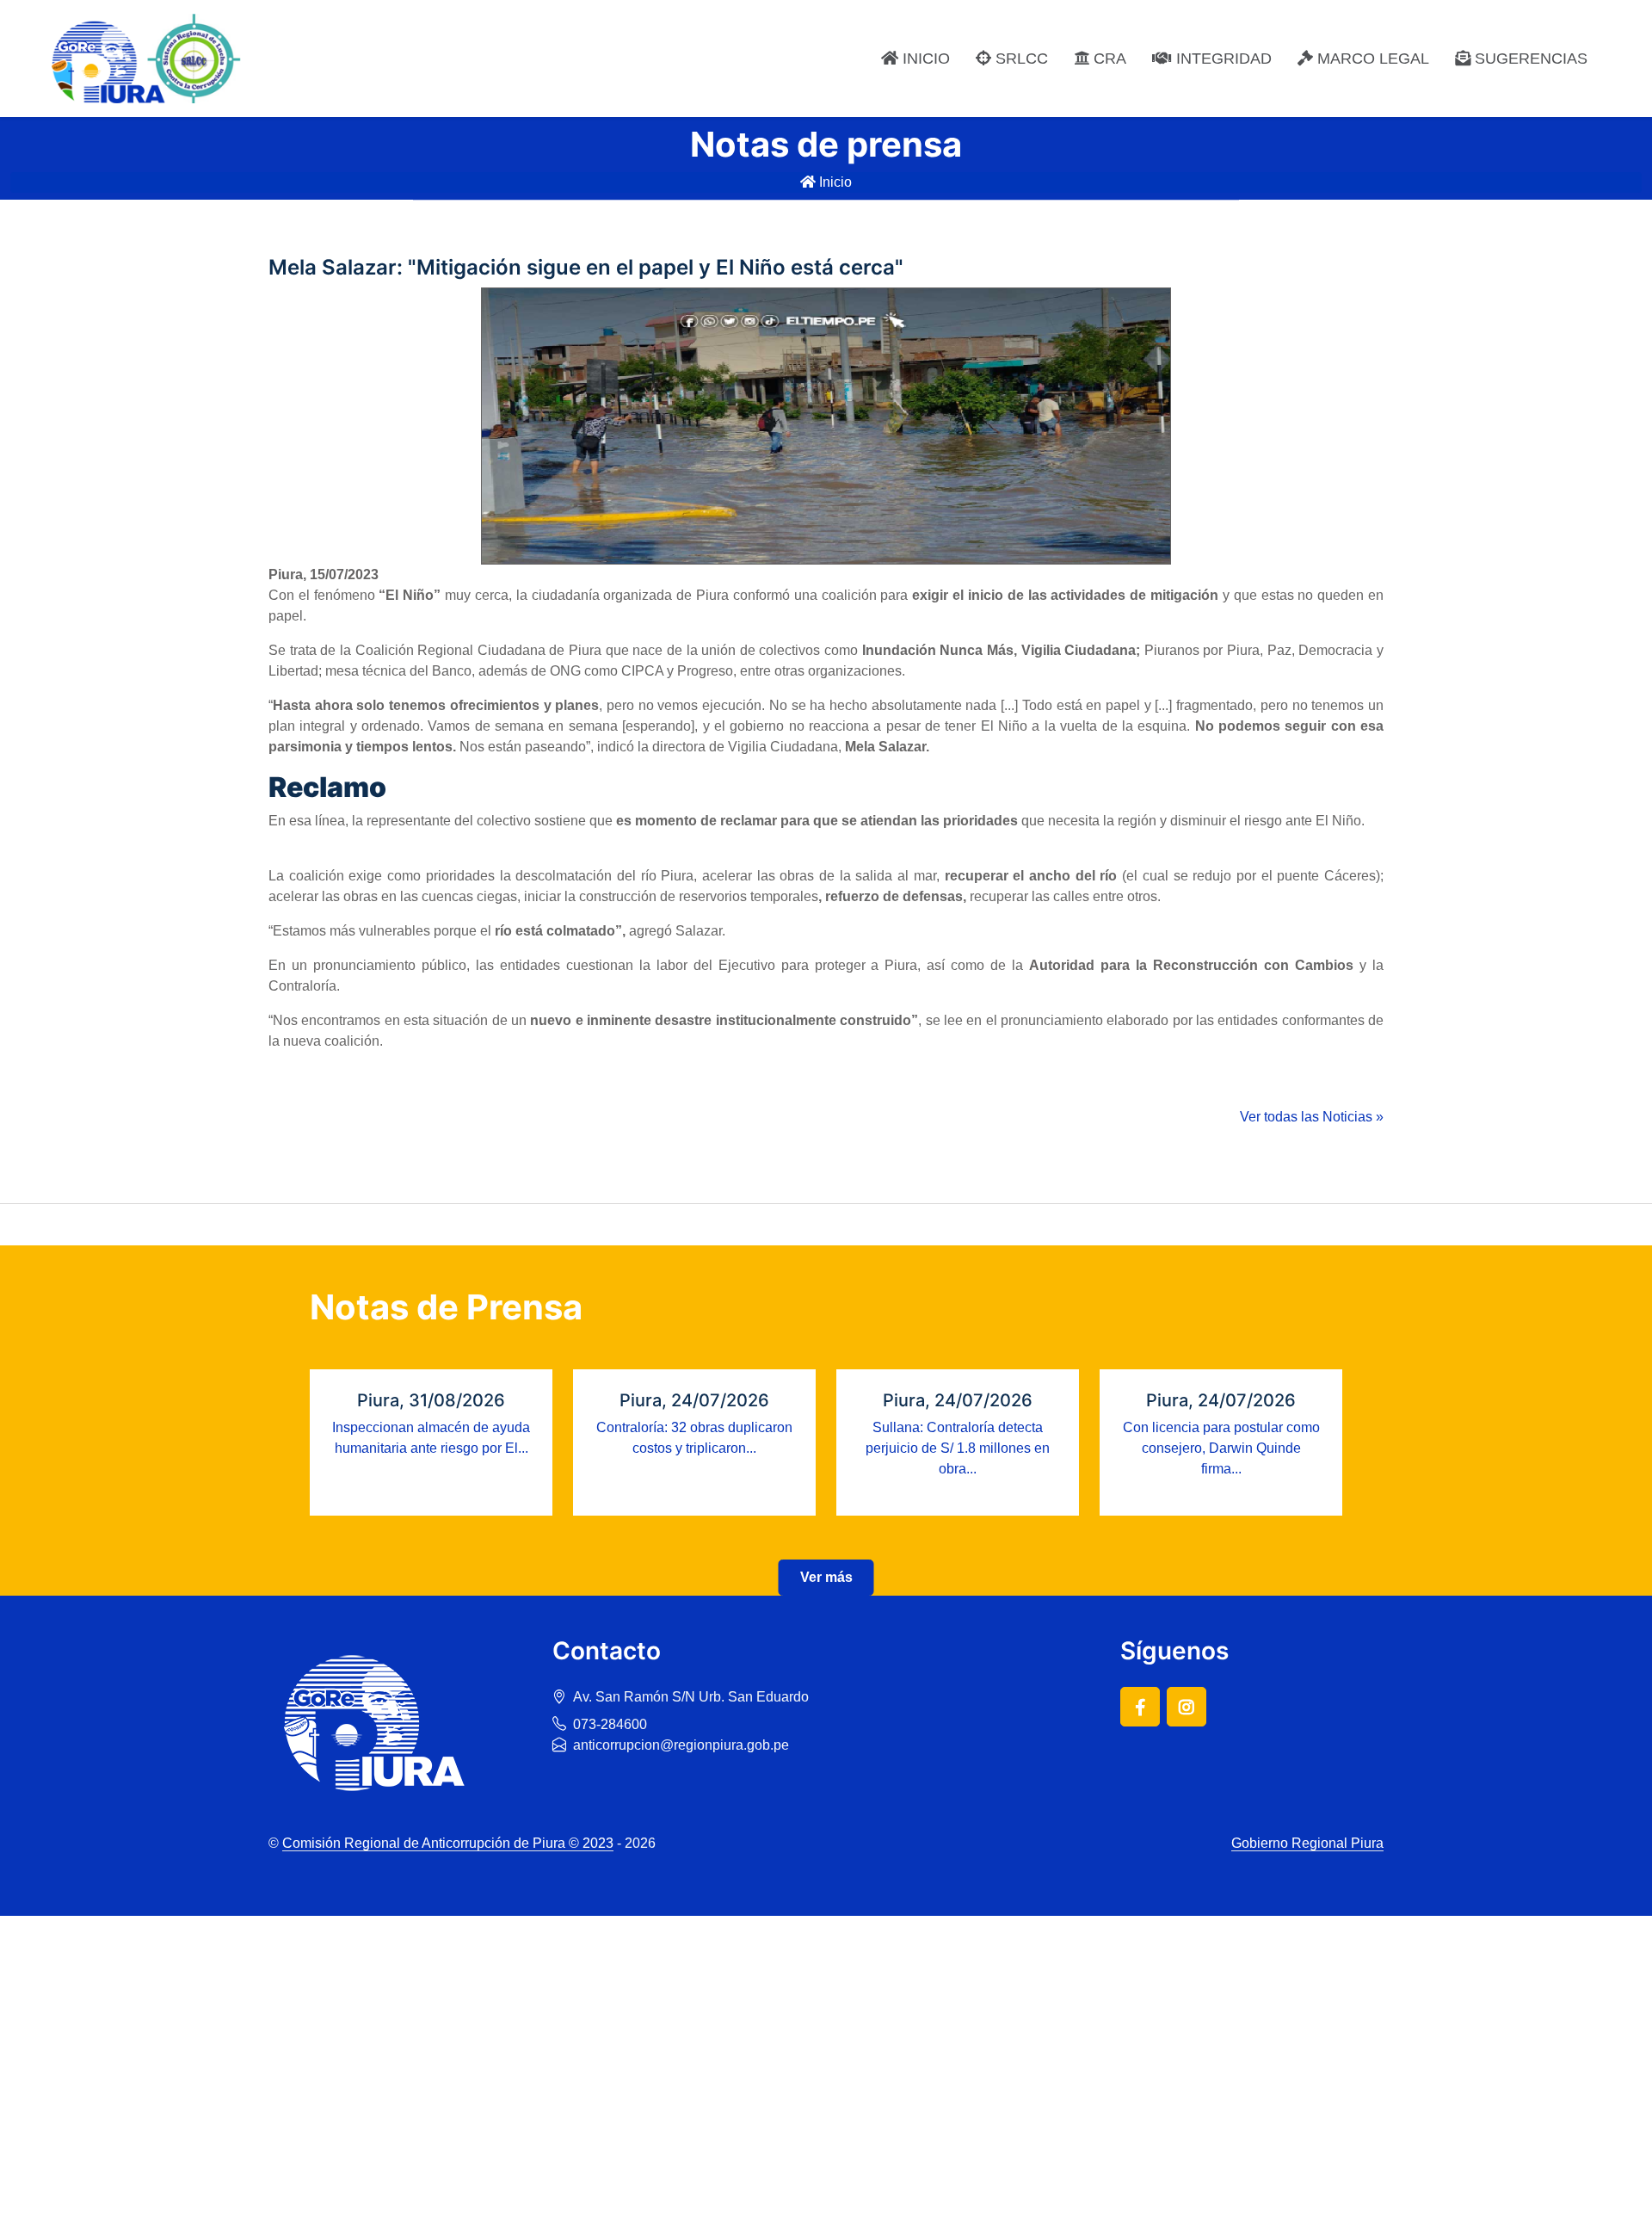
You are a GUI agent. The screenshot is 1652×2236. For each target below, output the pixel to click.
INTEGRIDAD (1222, 59)
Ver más (826, 1577)
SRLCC (1020, 59)
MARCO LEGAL (1371, 59)
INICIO (924, 59)
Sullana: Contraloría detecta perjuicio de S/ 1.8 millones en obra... (958, 1448)
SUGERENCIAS (1529, 59)
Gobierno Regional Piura (1307, 1843)
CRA (1108, 59)
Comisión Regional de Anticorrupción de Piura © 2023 (448, 1843)
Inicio (834, 182)
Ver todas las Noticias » (1312, 1117)
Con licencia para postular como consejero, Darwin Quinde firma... (1221, 1448)
